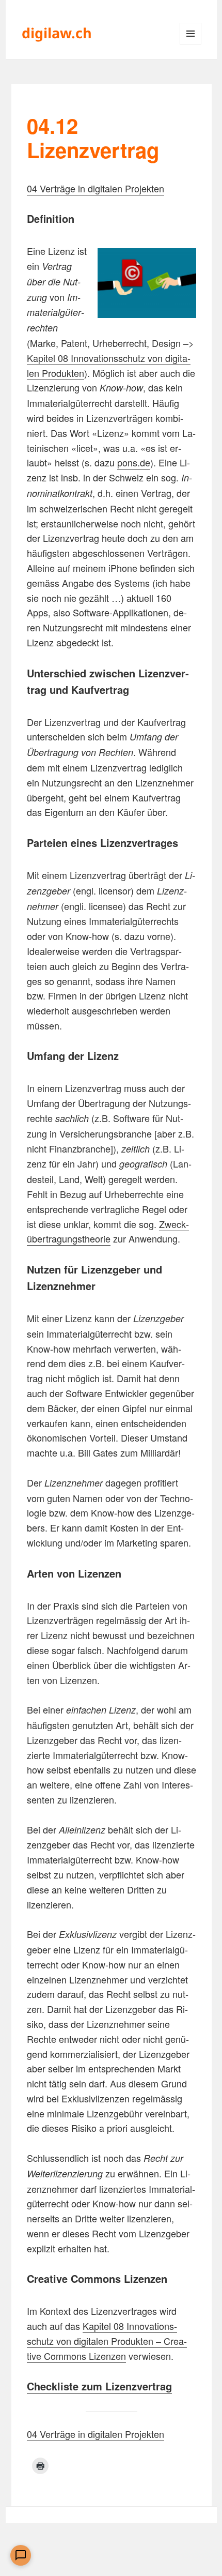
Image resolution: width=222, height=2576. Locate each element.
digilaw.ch (57, 33)
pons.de (134, 462)
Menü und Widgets (191, 44)
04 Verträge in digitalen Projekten (96, 188)
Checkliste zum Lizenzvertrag (99, 2386)
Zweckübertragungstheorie (108, 1231)
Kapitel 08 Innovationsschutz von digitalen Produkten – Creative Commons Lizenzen (107, 2341)
